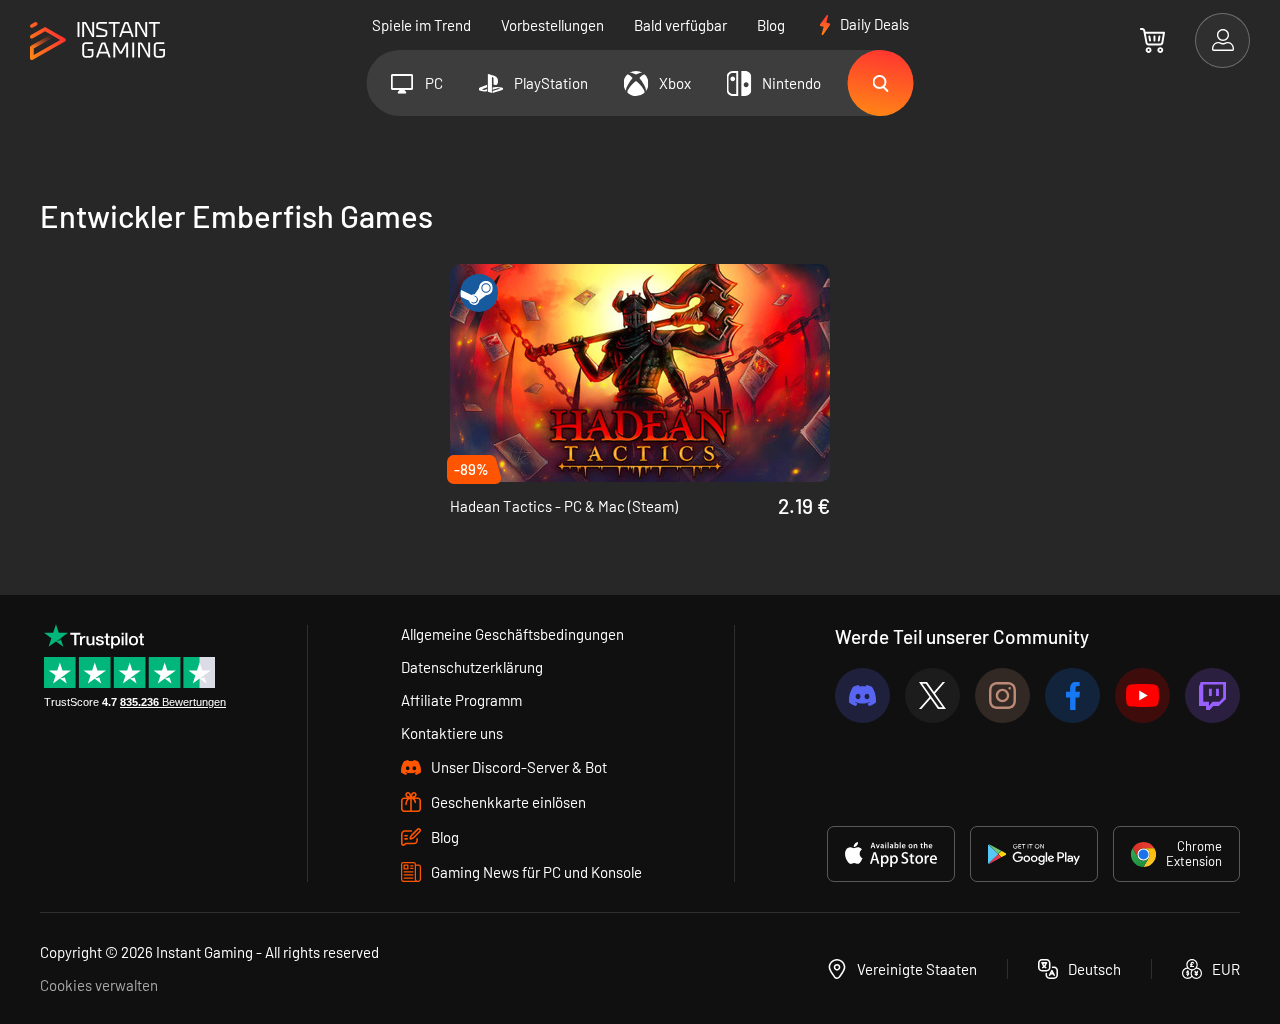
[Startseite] (97, 41)
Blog (771, 25)
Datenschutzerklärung (472, 667)
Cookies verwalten (99, 985)
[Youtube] (1142, 695)
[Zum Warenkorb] (1152, 40)
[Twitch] (1212, 695)
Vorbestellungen (552, 25)
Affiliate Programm (461, 700)
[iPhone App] (891, 854)
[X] (932, 695)
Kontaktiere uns (452, 733)
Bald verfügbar (680, 25)
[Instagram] (1002, 695)
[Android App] (1034, 854)
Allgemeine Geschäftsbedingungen (512, 634)
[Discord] (862, 695)
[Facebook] (1072, 695)
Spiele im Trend (421, 25)
